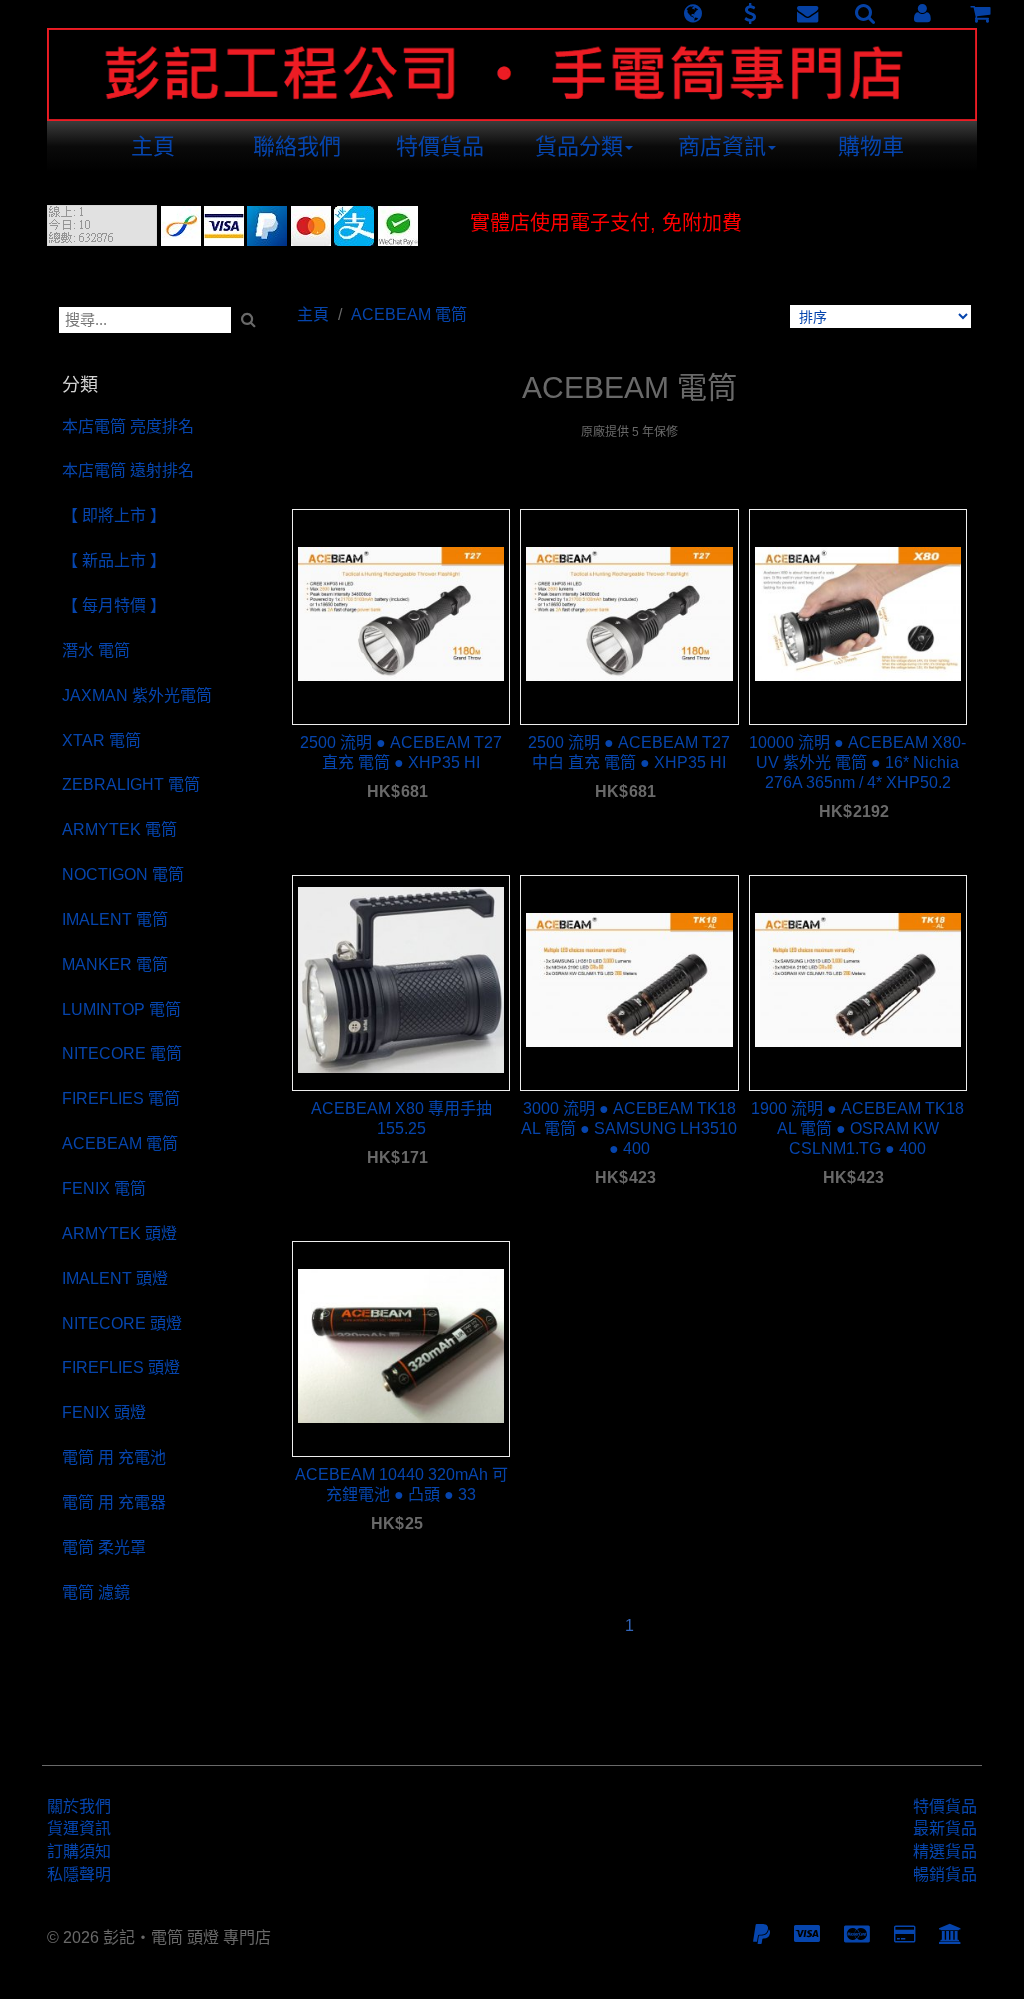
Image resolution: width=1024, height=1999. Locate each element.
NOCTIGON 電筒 (123, 874)
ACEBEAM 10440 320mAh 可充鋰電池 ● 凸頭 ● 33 (401, 1484)
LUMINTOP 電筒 (121, 1009)
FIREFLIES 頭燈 (121, 1367)
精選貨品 (945, 1851)
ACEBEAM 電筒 (120, 1143)
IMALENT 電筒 (115, 919)
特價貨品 (440, 146)
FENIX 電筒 (104, 1188)
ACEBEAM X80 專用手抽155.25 (401, 1118)
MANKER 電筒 (115, 964)
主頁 (153, 146)
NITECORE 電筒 (122, 1053)
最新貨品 (945, 1828)
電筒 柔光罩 (104, 1547)
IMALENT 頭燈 (115, 1278)
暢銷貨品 (945, 1874)
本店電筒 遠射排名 (128, 470)
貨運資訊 (79, 1828)
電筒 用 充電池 (114, 1457)
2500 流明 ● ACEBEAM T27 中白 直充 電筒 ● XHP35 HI (629, 752)
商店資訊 (722, 146)
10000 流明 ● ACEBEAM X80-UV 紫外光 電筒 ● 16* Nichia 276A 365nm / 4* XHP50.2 (857, 762)
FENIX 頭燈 (104, 1412)
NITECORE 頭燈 (122, 1323)
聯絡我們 (297, 146)
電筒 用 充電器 (114, 1502)
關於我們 (79, 1806)
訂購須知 (79, 1851)
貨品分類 (579, 146)
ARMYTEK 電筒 (119, 829)
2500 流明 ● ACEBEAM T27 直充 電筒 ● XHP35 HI (401, 752)
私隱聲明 (79, 1874)
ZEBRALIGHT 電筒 (131, 784)
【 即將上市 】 (114, 515)
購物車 (871, 146)
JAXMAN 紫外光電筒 (137, 695)
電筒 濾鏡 (96, 1592)
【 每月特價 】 (114, 605)
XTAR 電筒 (101, 740)
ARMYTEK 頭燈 (119, 1233)
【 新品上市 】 (114, 560)
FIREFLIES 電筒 (121, 1098)
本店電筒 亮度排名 (128, 426)
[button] (692, 14)
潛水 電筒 (96, 650)
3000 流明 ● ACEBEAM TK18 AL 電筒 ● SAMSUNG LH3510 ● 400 (629, 1128)
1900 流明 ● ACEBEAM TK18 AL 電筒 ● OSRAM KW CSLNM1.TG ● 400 (857, 1128)
